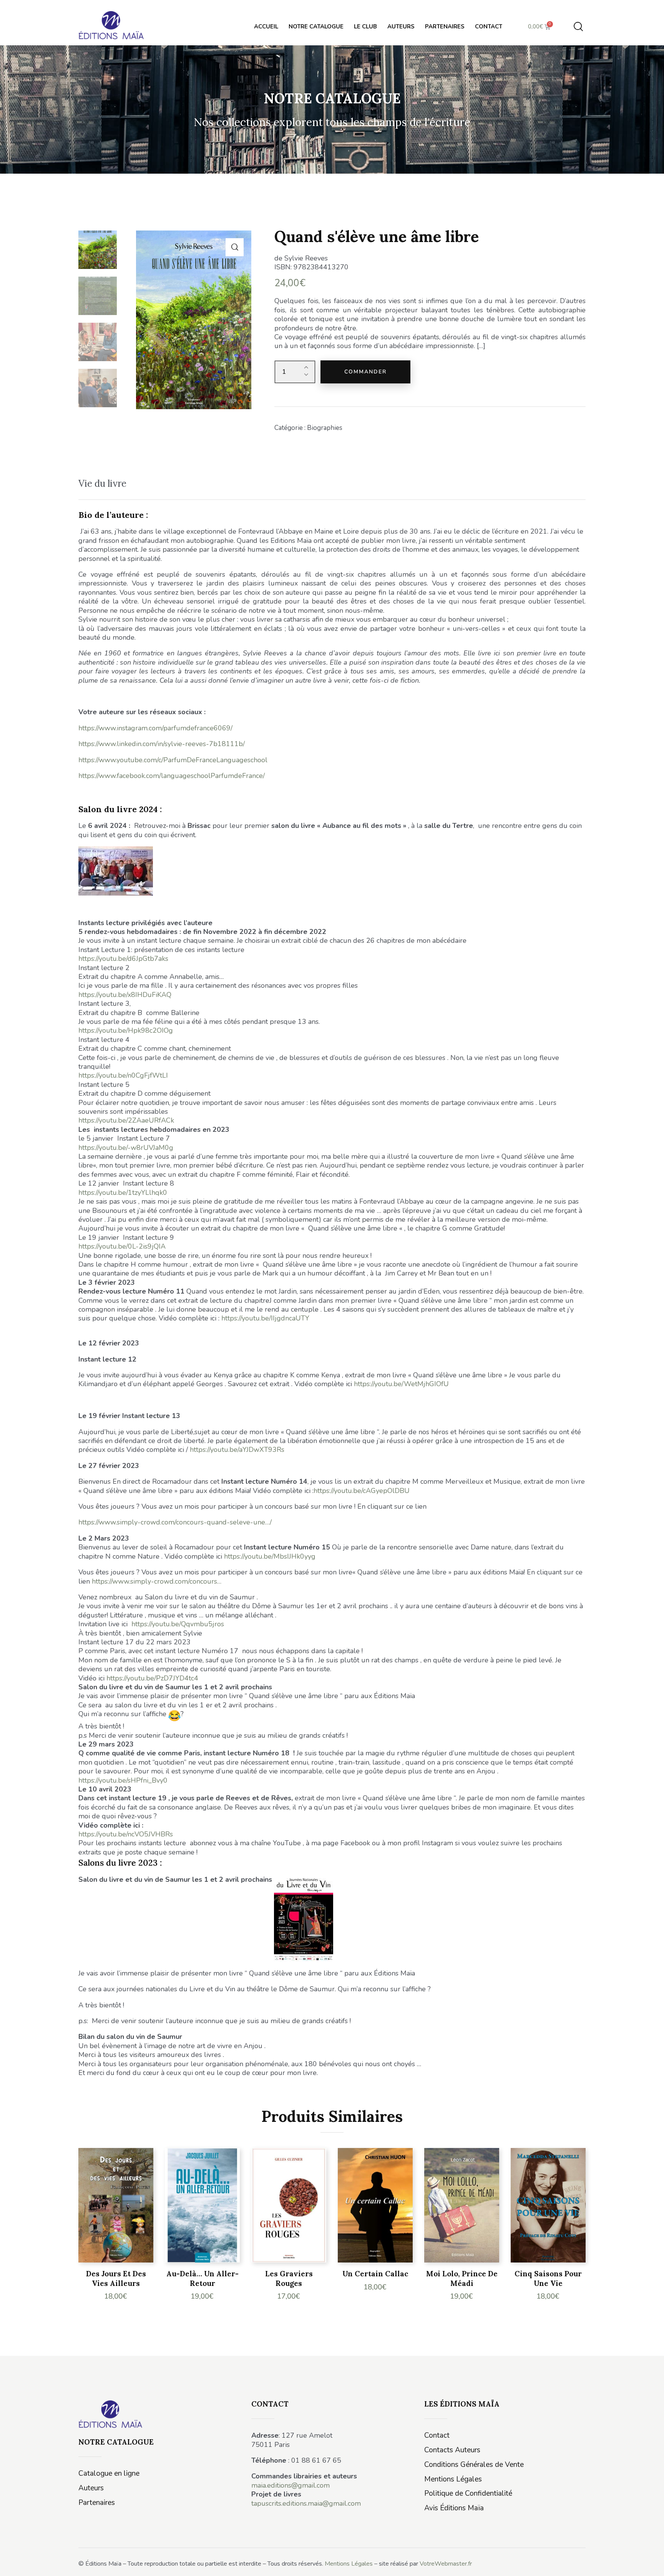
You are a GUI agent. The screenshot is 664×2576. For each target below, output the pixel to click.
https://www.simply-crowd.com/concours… (157, 1581)
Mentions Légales (349, 2564)
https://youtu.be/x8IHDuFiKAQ (125, 995)
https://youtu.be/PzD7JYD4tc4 (152, 1678)
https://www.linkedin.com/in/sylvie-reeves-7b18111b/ (162, 744)
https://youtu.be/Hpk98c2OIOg (126, 1030)
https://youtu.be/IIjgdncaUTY (265, 1318)
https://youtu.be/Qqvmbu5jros (178, 1624)
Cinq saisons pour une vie (548, 2278)
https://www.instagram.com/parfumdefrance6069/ (155, 728)
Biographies (325, 428)
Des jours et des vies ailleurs (116, 2278)
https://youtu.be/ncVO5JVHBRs (126, 1834)
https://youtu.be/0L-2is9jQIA (122, 1246)
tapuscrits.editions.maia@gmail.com (306, 2503)
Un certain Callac (375, 2274)
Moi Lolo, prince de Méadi (462, 2278)
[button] (235, 247)
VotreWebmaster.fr (446, 2564)
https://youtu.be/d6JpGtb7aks (123, 959)
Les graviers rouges (289, 2278)
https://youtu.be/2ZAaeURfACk (126, 1120)
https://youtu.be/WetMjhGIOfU (401, 1384)
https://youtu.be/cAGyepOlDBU (362, 1491)
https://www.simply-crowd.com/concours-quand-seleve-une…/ (175, 1522)
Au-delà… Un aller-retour (203, 2278)
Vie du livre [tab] (102, 484)
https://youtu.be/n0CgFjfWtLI (123, 1075)
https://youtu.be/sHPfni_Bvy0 (123, 1780)
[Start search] (578, 27)
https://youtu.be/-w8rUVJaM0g (126, 1148)
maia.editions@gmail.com (290, 2485)
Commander (365, 372)
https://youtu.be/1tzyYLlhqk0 (123, 1193)
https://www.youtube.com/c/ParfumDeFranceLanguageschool (173, 760)
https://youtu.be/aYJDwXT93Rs (237, 1450)
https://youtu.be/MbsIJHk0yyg (270, 1556)
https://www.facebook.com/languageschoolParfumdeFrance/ (172, 776)
